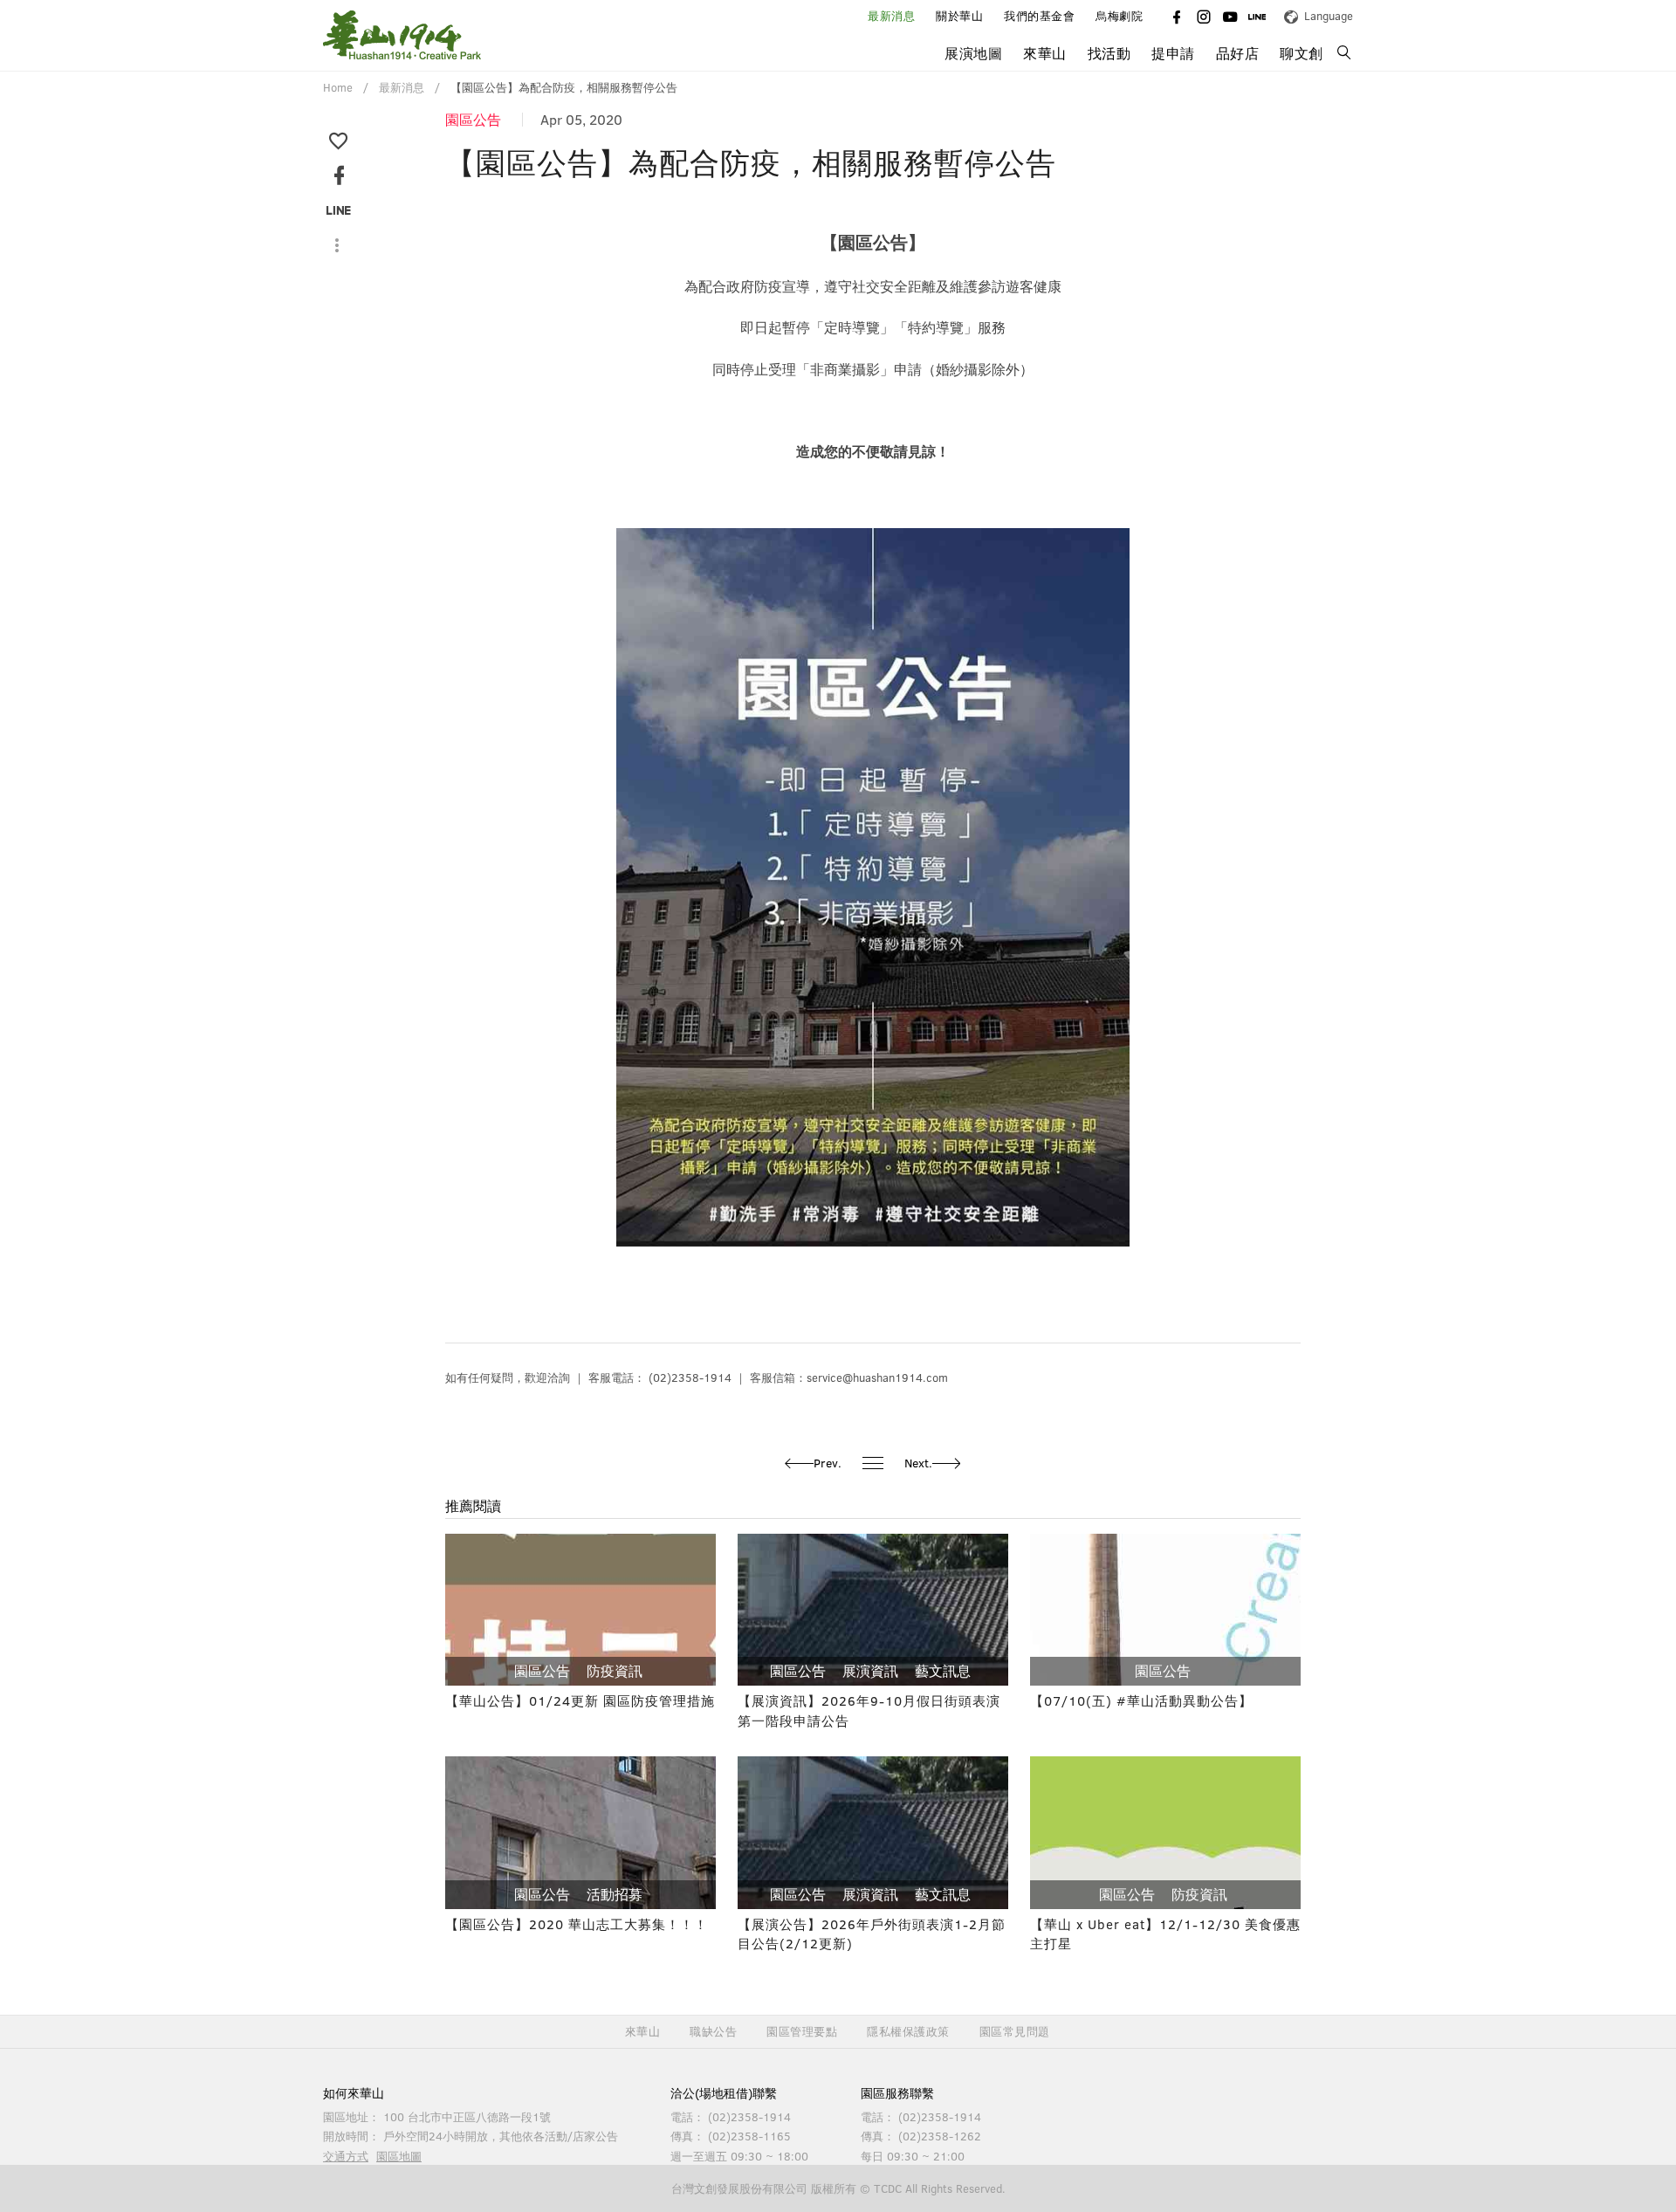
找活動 (1109, 53)
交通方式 (346, 2156)
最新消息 (891, 16)
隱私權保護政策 (908, 2032)
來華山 (643, 2032)
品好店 (1238, 53)
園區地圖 (399, 2156)
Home (338, 87)
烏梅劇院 (1119, 16)
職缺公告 (713, 2032)
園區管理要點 (802, 2032)
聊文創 (1302, 53)
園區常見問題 (1015, 2032)
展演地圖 (973, 53)
